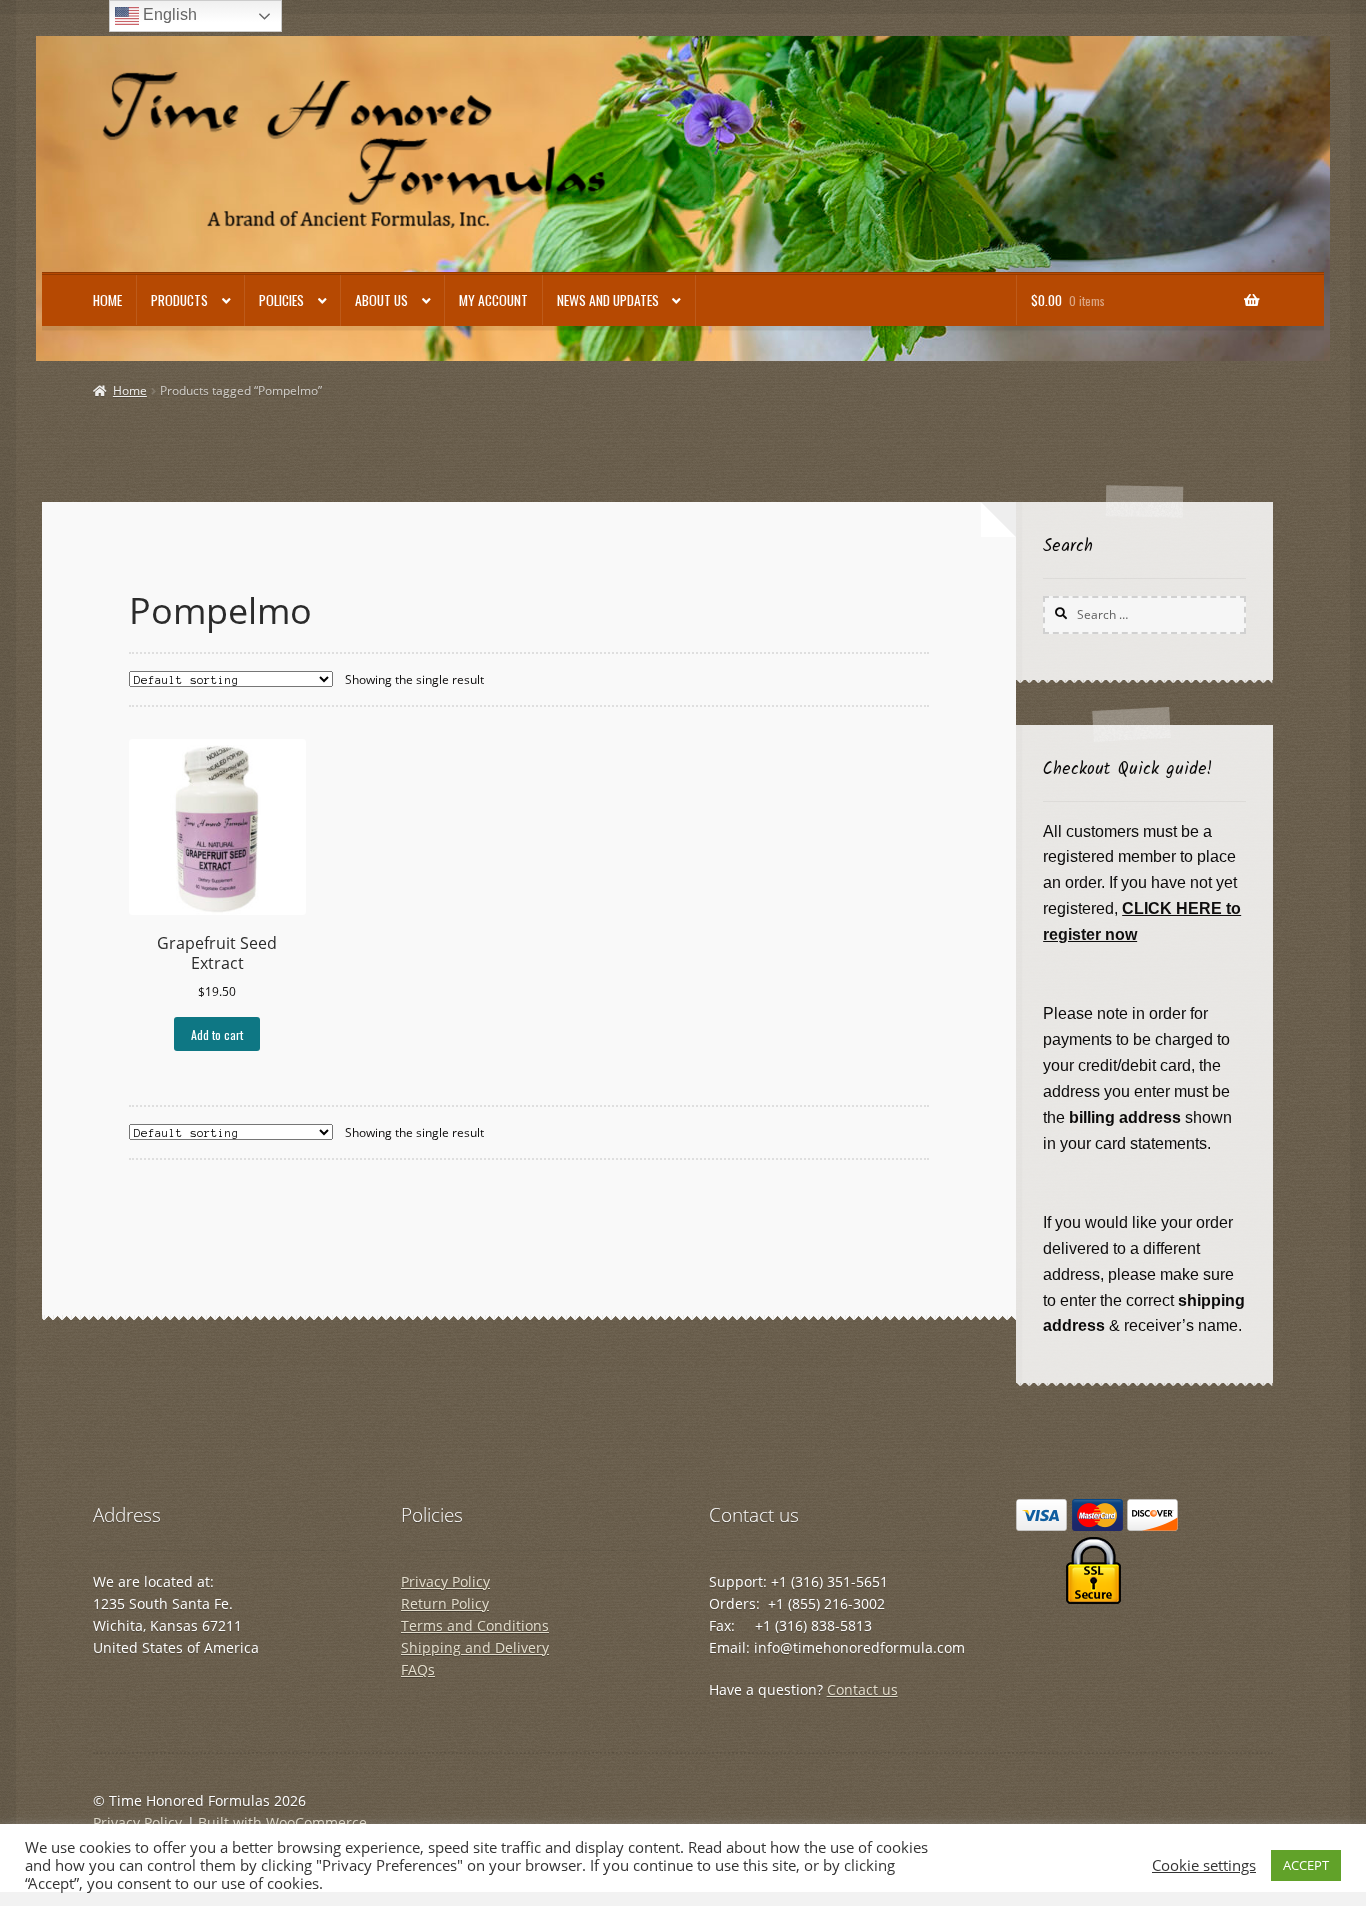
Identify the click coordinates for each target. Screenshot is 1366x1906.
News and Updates (608, 300)
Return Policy (445, 1603)
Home (107, 300)
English (168, 14)
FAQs (418, 1669)
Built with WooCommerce (282, 1822)
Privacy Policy (445, 1581)
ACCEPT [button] (1306, 1865)
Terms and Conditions (475, 1625)
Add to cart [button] (217, 1034)
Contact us (862, 1689)
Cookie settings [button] (1204, 1865)
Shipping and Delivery (475, 1647)
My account (493, 300)
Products (179, 300)
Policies (281, 300)
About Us (381, 300)
